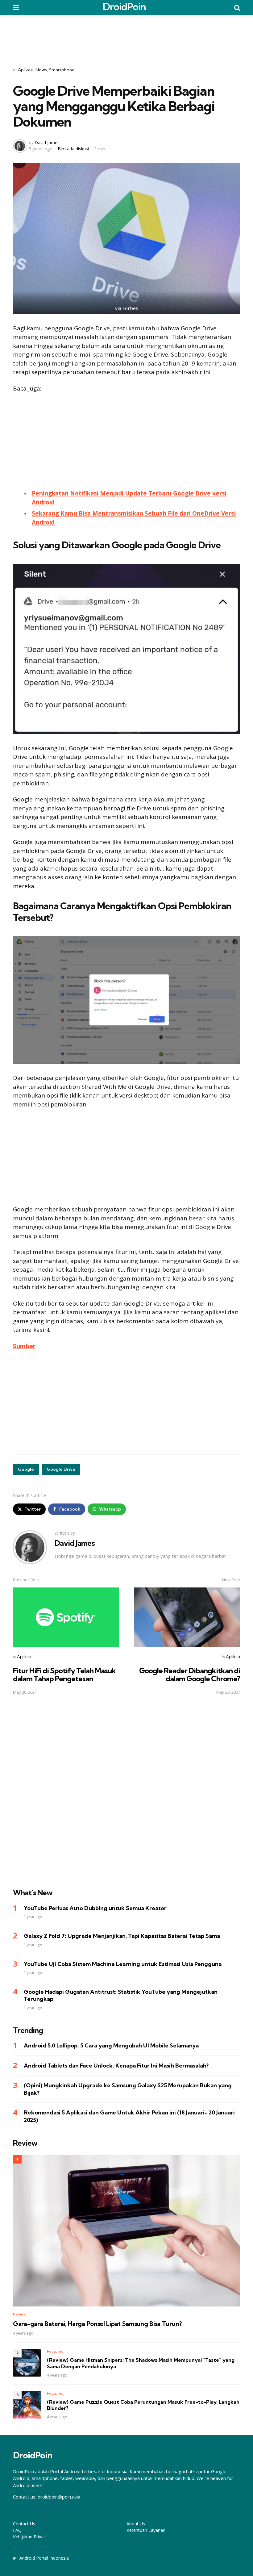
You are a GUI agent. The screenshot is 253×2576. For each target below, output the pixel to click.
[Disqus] (126, 1788)
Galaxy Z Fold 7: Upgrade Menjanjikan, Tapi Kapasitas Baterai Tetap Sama (122, 1936)
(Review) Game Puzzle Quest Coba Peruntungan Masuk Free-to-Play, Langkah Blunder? (143, 2405)
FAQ (17, 2530)
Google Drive (61, 1469)
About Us (136, 2524)
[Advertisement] (126, 37)
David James (47, 142)
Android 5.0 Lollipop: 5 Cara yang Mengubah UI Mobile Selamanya (111, 2045)
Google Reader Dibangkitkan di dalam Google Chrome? (190, 1675)
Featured (55, 2351)
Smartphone (62, 70)
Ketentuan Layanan (146, 2530)
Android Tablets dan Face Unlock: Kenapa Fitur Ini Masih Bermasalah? (116, 2066)
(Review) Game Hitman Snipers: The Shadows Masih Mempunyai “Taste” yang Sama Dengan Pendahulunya (141, 2363)
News (41, 70)
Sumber (24, 1346)
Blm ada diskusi (73, 149)
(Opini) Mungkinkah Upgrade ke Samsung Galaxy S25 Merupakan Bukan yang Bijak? (128, 2089)
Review (20, 2314)
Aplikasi (26, 70)
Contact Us (24, 2524)
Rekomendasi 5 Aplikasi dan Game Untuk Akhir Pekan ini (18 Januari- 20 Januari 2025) (129, 2116)
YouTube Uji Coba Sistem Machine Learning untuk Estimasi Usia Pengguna (123, 1964)
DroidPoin (124, 6)
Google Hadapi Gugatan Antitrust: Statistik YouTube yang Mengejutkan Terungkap (121, 1995)
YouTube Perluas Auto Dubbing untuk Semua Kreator (95, 1908)
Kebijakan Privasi (30, 2537)
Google (26, 1469)
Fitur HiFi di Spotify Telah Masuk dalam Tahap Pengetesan (64, 1675)
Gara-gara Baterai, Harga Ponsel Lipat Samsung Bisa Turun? (97, 2324)
